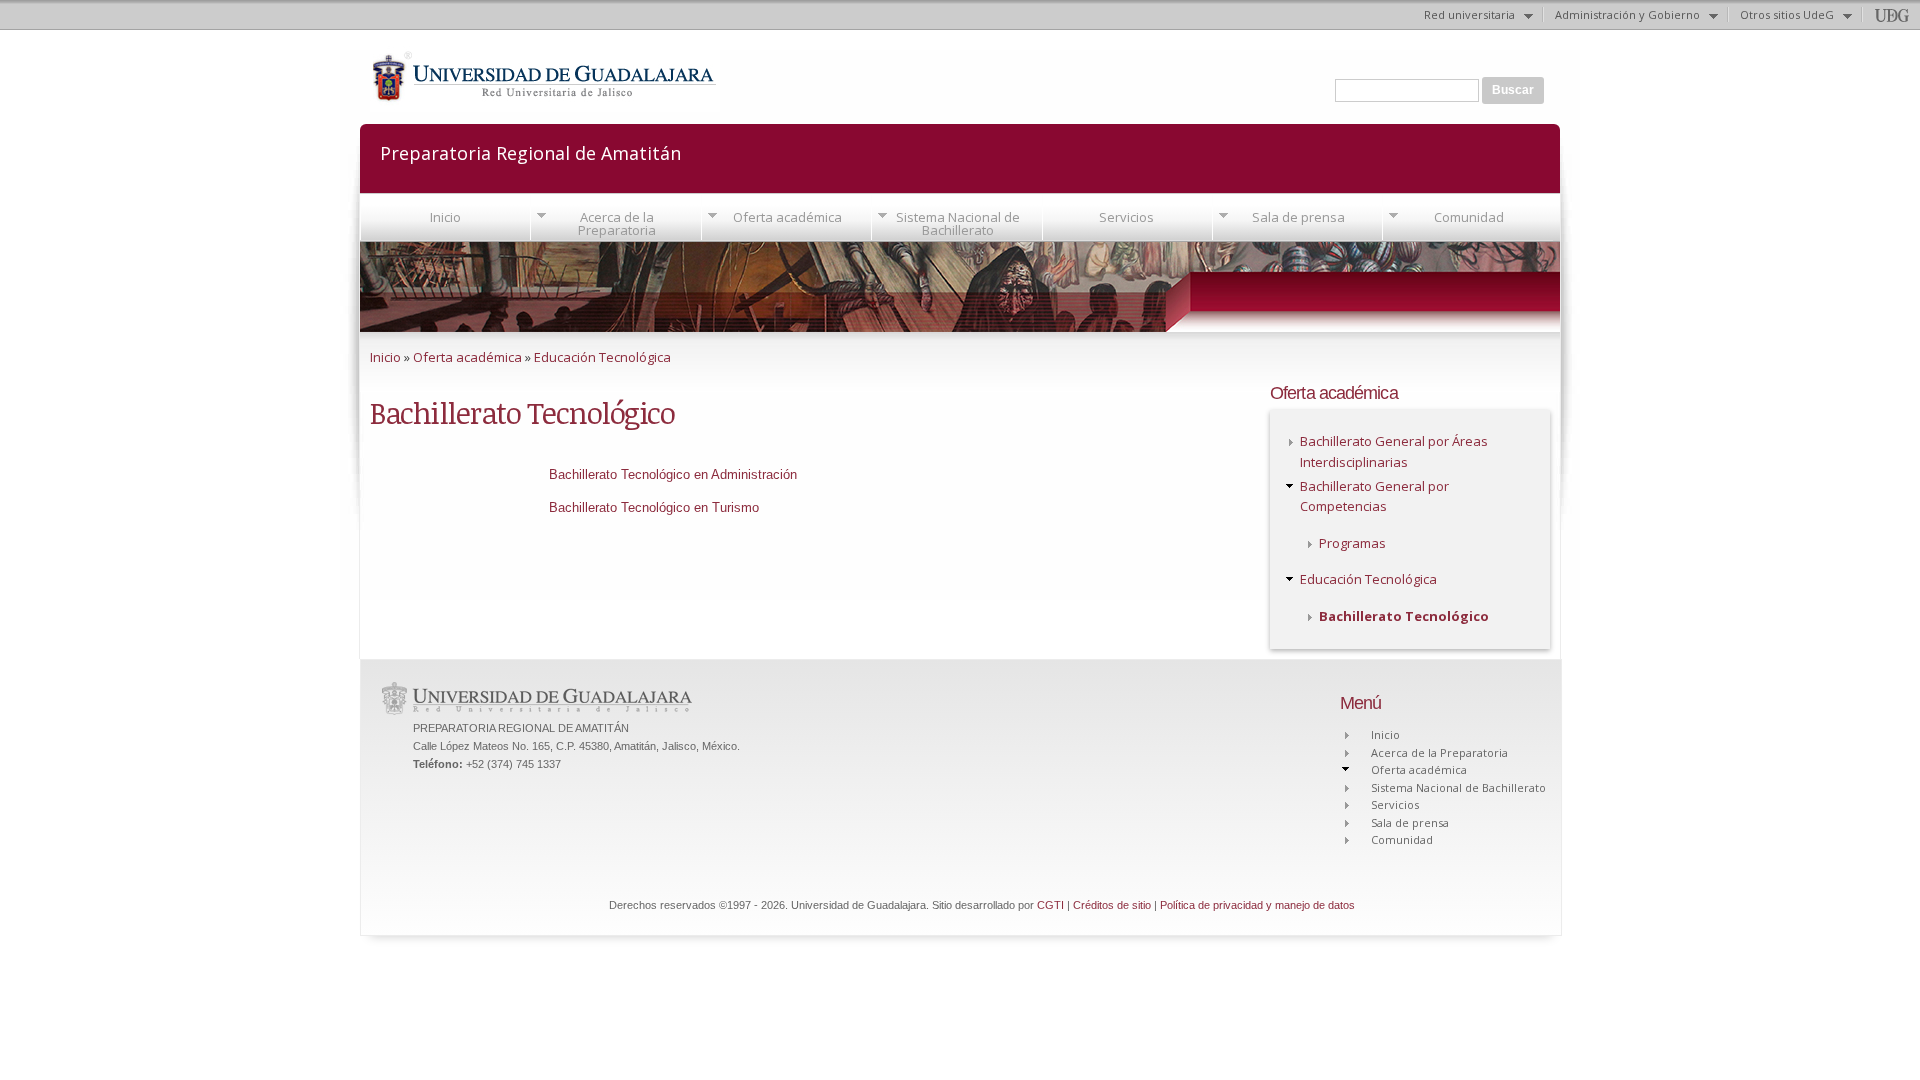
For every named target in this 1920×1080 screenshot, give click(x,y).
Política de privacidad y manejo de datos (1257, 905)
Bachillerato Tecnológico (1404, 616)
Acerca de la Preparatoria (617, 223)
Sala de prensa (1298, 217)
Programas (1352, 543)
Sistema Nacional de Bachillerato (958, 223)
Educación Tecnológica (602, 357)
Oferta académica (787, 217)
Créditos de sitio (1112, 905)
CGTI (1050, 905)
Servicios (1126, 217)
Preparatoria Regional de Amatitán (530, 151)
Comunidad (1469, 217)
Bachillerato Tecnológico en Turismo (654, 507)
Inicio (445, 217)
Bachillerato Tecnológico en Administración (673, 474)
